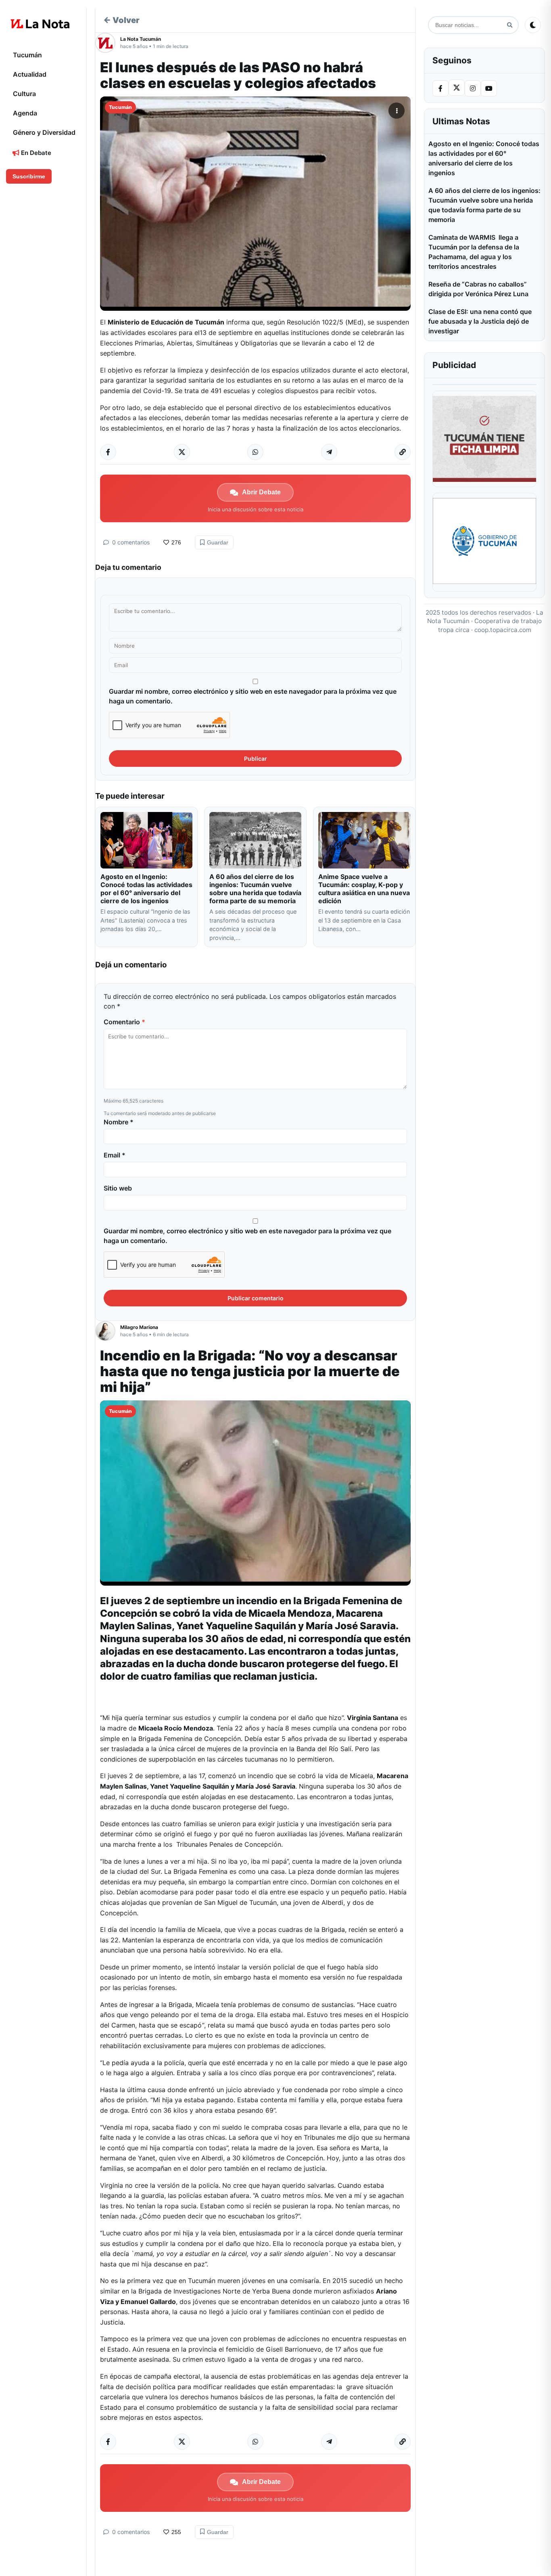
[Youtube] (489, 88)
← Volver (121, 20)
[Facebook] (440, 88)
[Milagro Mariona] (108, 1331)
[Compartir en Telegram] (329, 452)
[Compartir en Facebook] (108, 452)
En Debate (35, 153)
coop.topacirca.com (503, 630)
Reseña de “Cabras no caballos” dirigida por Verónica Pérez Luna (478, 289)
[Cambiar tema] (533, 25)
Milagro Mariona (139, 1327)
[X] (457, 88)
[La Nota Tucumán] (108, 43)
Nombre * (119, 1122)
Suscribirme (29, 176)
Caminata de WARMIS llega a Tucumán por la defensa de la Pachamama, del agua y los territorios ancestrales (474, 252)
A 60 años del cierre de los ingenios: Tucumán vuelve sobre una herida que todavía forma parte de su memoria (255, 889)
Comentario (124, 1022)
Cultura (24, 94)
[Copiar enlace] (403, 452)
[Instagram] (473, 88)
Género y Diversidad (44, 132)
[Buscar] (510, 25)
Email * (115, 1155)
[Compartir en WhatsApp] (255, 452)
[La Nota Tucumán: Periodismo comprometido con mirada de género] (40, 24)
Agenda (25, 113)
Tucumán (27, 55)
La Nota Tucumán (141, 39)
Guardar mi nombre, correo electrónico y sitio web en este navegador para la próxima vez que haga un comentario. (253, 696)
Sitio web (118, 1188)
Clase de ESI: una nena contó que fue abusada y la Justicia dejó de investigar (480, 321)
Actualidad (30, 74)
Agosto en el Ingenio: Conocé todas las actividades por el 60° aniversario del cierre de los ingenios (146, 889)
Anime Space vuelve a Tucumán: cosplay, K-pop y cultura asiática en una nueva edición (364, 889)
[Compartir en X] (182, 452)
